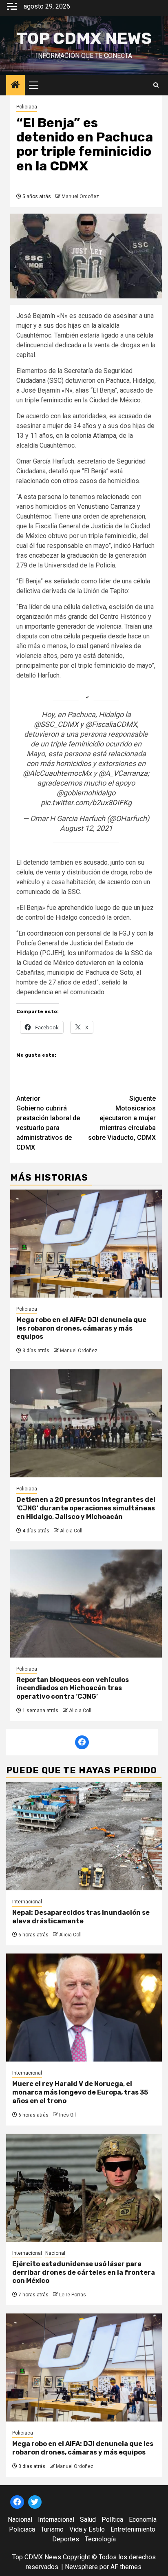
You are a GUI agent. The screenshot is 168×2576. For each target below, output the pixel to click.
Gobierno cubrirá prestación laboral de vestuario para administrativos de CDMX (48, 1123)
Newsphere (81, 2567)
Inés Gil (67, 2115)
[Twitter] (35, 2502)
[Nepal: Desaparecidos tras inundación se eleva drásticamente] (84, 1836)
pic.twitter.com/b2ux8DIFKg (86, 802)
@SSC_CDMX (56, 724)
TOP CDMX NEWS (84, 39)
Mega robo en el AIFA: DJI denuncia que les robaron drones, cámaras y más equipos (81, 1328)
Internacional (27, 1902)
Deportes (66, 2539)
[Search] (156, 85)
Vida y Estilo (87, 2529)
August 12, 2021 (86, 828)
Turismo (52, 2529)
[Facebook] (82, 1742)
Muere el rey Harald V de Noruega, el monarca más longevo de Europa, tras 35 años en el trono (80, 2092)
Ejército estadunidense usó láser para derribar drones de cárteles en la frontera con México (84, 2272)
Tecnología (100, 2539)
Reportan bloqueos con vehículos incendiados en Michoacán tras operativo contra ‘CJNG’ (73, 1688)
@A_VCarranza (123, 773)
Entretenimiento (133, 2529)
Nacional (55, 2253)
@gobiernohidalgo (86, 793)
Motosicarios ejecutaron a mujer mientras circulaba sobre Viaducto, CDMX (122, 1118)
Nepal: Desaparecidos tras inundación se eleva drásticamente (81, 1917)
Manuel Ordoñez (80, 196)
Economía (143, 2520)
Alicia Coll (71, 1531)
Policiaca (27, 107)
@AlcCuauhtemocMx (57, 773)
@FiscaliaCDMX (111, 724)
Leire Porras (73, 2295)
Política (112, 2520)
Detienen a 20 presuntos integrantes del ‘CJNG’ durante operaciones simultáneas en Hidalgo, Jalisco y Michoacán (86, 1508)
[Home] (15, 86)
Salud (88, 2520)
